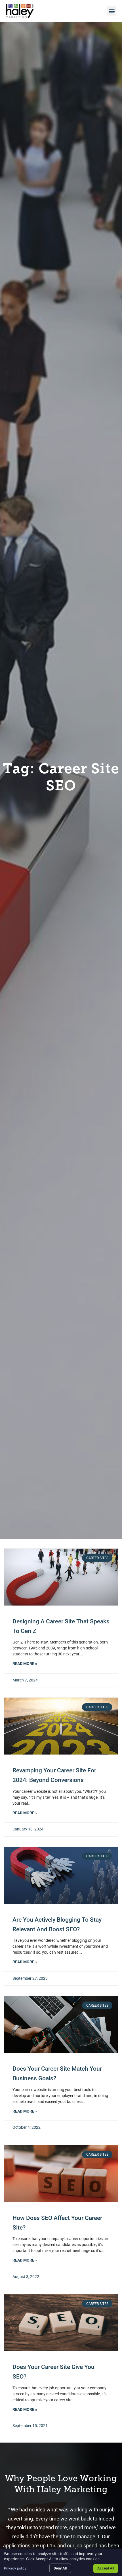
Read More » (25, 1664)
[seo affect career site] (61, 2174)
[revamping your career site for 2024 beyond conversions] (61, 1726)
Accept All (106, 2568)
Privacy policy (15, 2568)
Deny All (60, 2568)
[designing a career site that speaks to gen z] (61, 1577)
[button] (112, 11)
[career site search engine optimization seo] (61, 2323)
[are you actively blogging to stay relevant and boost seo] (61, 1875)
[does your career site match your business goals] (61, 2024)
